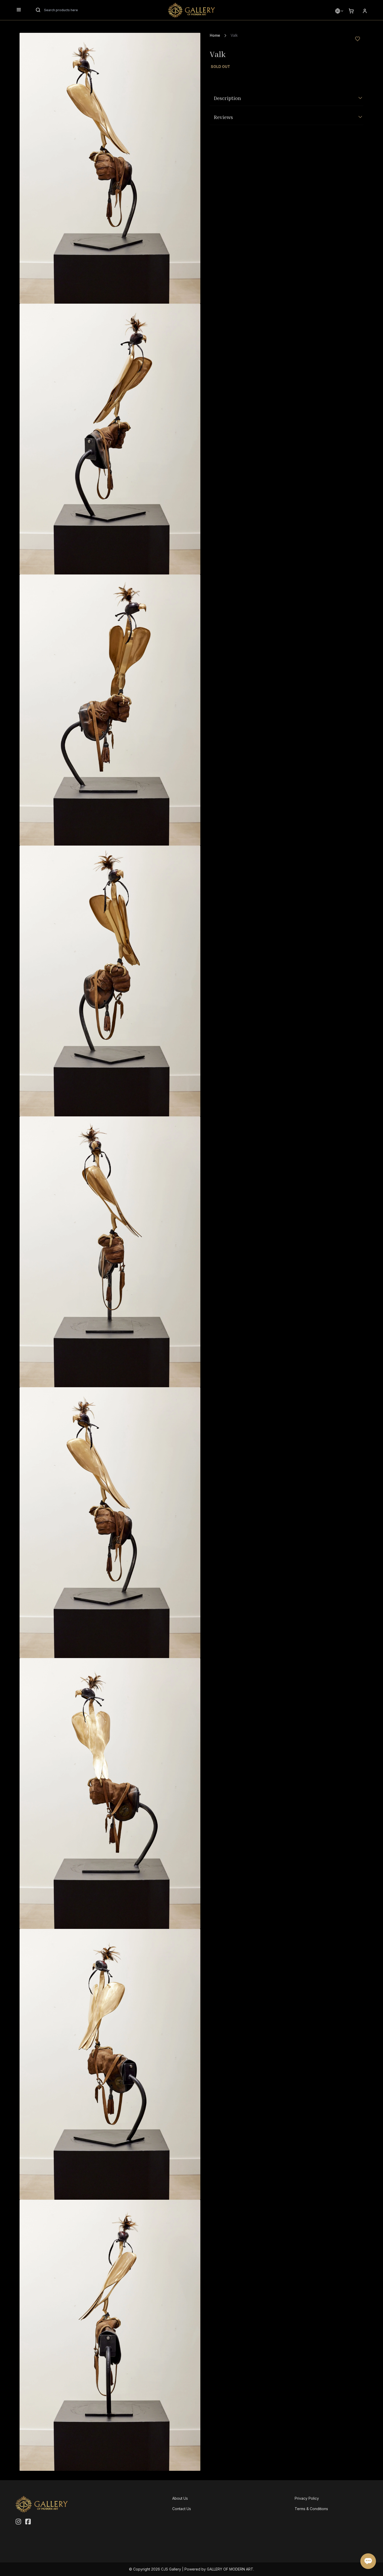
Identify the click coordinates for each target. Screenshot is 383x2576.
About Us (180, 2498)
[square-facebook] (28, 2522)
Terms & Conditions (311, 2509)
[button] (338, 11)
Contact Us (182, 2509)
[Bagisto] (191, 10)
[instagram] (18, 2522)
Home (215, 35)
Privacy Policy (307, 2498)
